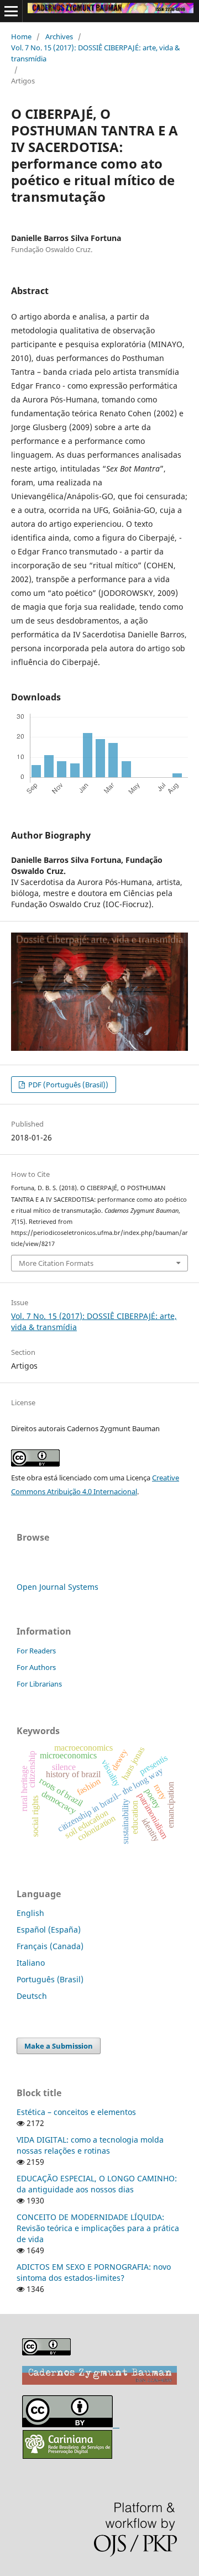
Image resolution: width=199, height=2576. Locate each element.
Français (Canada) (50, 1946)
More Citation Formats (56, 1263)
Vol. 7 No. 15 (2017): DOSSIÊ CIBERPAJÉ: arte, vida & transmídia (96, 53)
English (30, 1913)
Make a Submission (59, 2046)
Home (21, 36)
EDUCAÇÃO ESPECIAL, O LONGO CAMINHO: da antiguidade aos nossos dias (97, 2184)
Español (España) (49, 1930)
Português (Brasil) (50, 1979)
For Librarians (39, 1684)
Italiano (31, 1963)
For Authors (36, 1667)
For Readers (36, 1651)
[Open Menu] (11, 11)
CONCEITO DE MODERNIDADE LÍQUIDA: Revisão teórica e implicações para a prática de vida (98, 2228)
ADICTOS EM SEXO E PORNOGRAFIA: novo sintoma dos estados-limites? (94, 2272)
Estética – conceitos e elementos (76, 2112)
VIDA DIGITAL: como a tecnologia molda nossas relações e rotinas (90, 2145)
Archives (59, 36)
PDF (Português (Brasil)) (67, 1085)
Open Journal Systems (57, 1587)
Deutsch (32, 1996)
